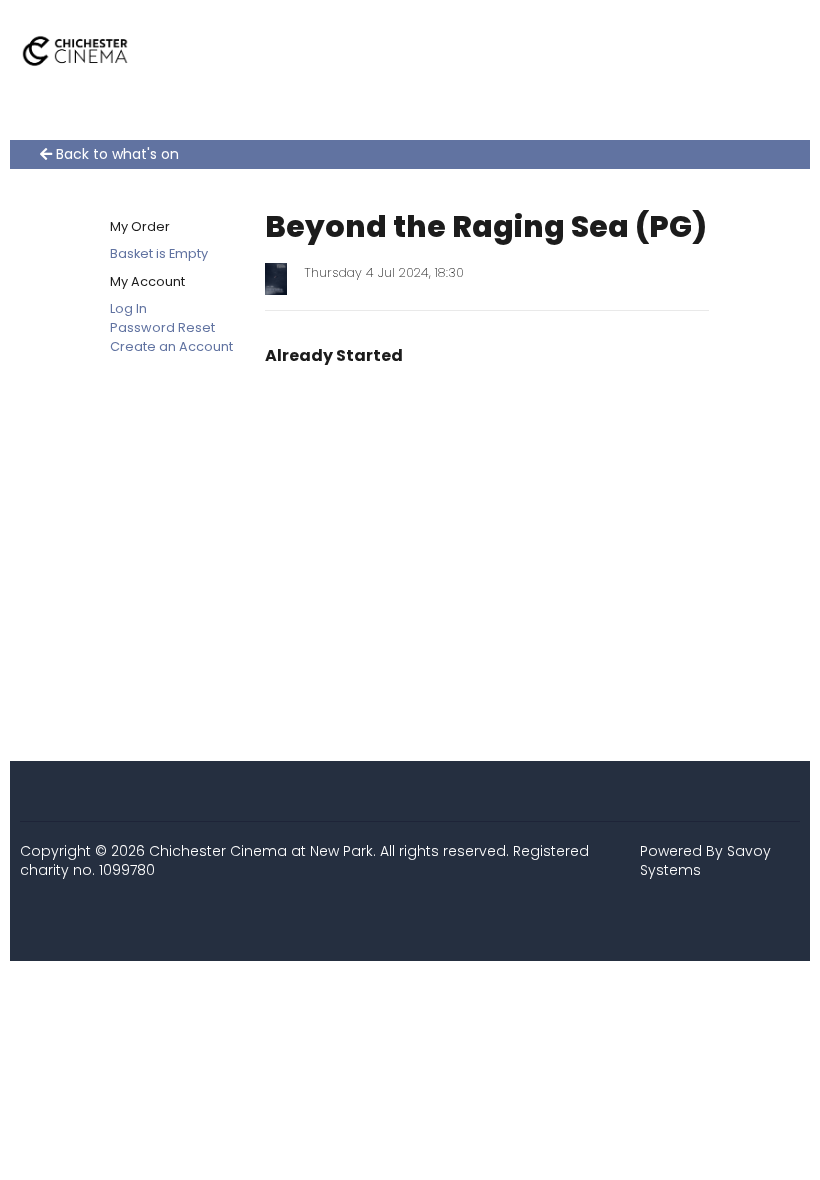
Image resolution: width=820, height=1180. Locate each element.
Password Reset (162, 327)
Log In (128, 308)
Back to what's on (115, 154)
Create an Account (171, 346)
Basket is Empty (159, 253)
